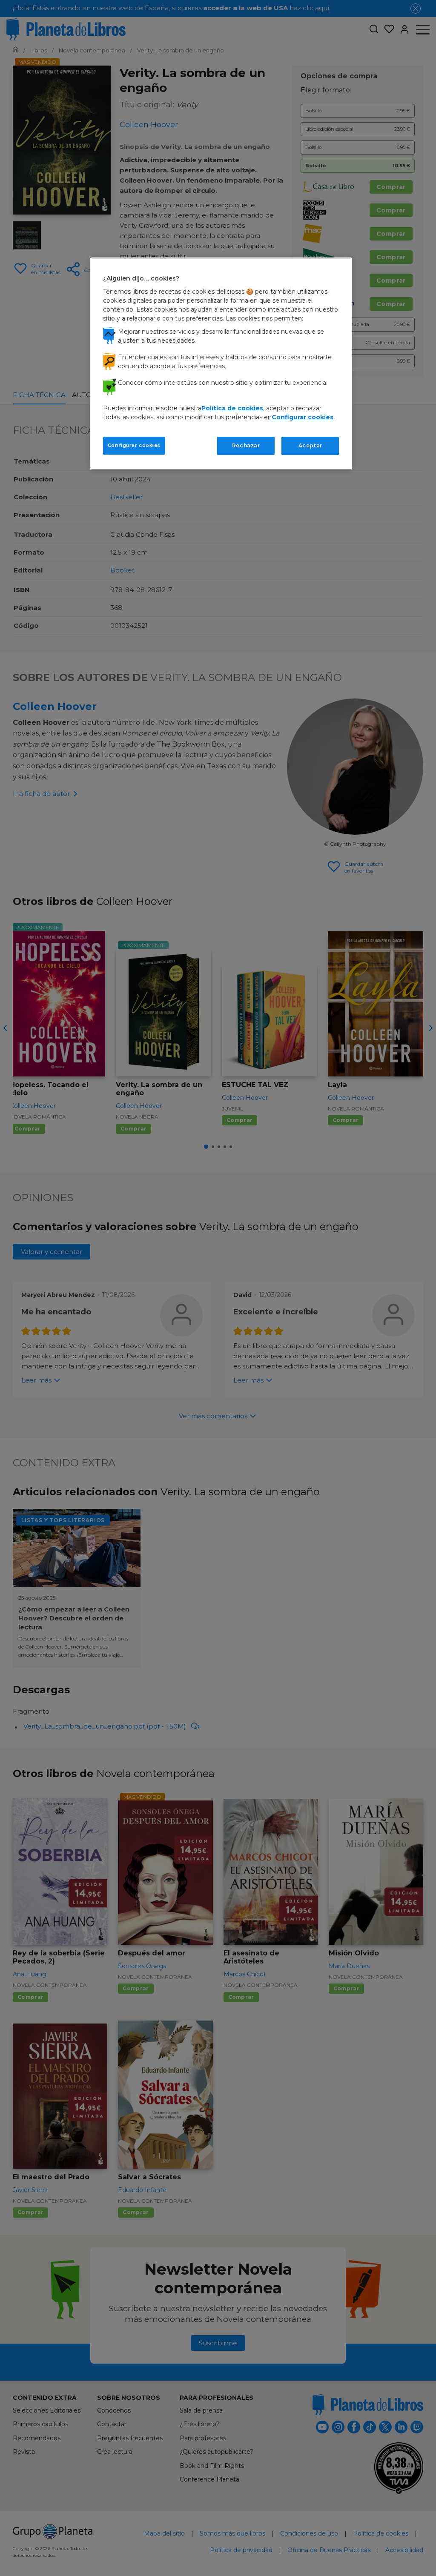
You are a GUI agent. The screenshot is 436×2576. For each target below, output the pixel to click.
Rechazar (246, 445)
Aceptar (310, 445)
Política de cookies (232, 408)
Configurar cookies (134, 445)
